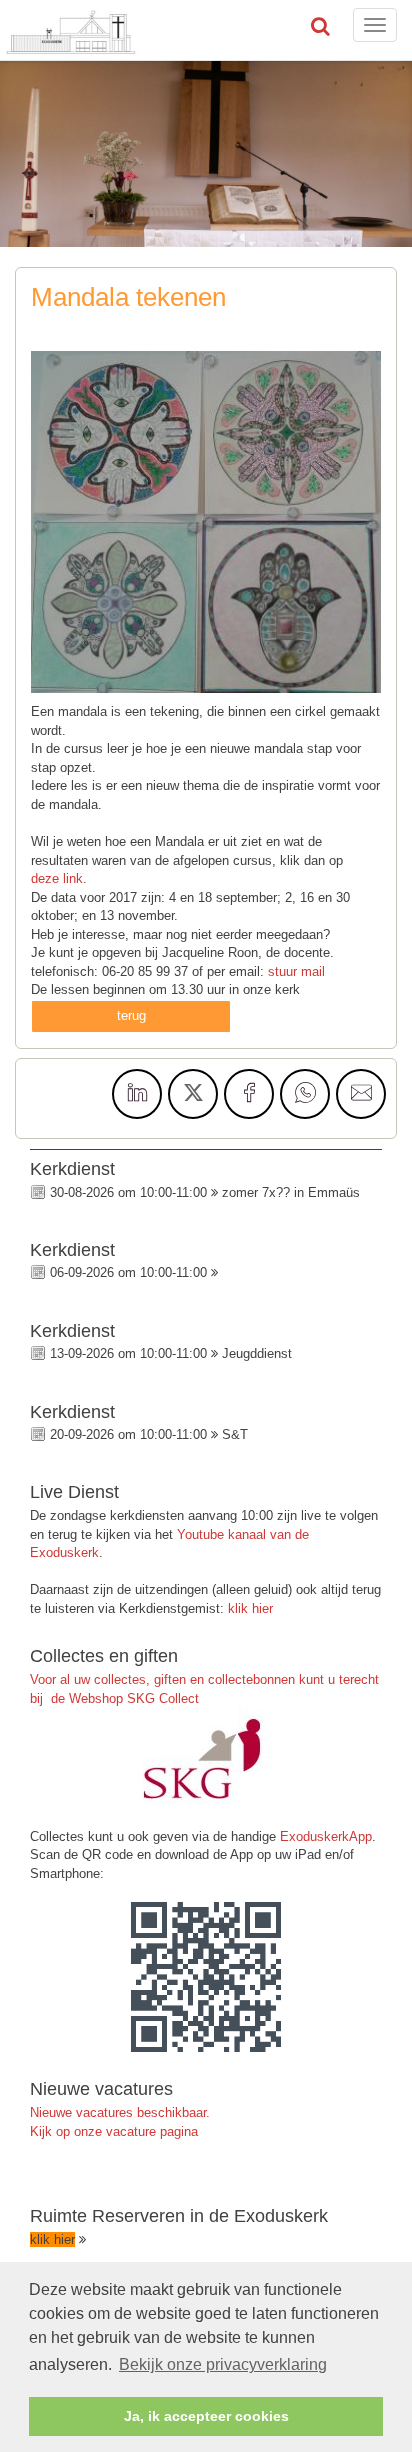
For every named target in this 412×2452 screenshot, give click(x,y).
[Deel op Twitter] (193, 1094)
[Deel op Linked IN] (137, 1094)
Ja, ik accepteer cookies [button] (206, 2416)
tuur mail (300, 971)
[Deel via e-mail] (361, 1094)
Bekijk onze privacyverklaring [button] (223, 2364)
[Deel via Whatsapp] (305, 1094)
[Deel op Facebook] (249, 1094)
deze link (57, 878)
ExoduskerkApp (326, 1836)
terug (131, 1015)
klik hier (250, 1608)
